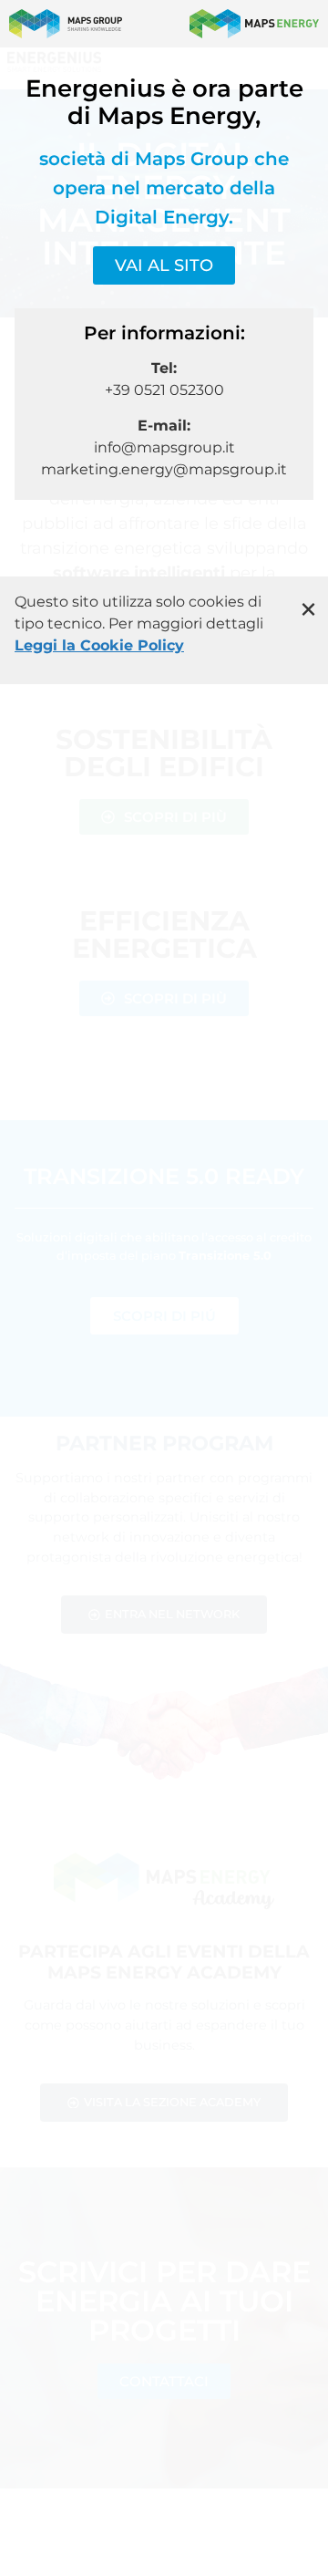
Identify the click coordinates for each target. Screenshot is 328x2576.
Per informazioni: (164, 333)
